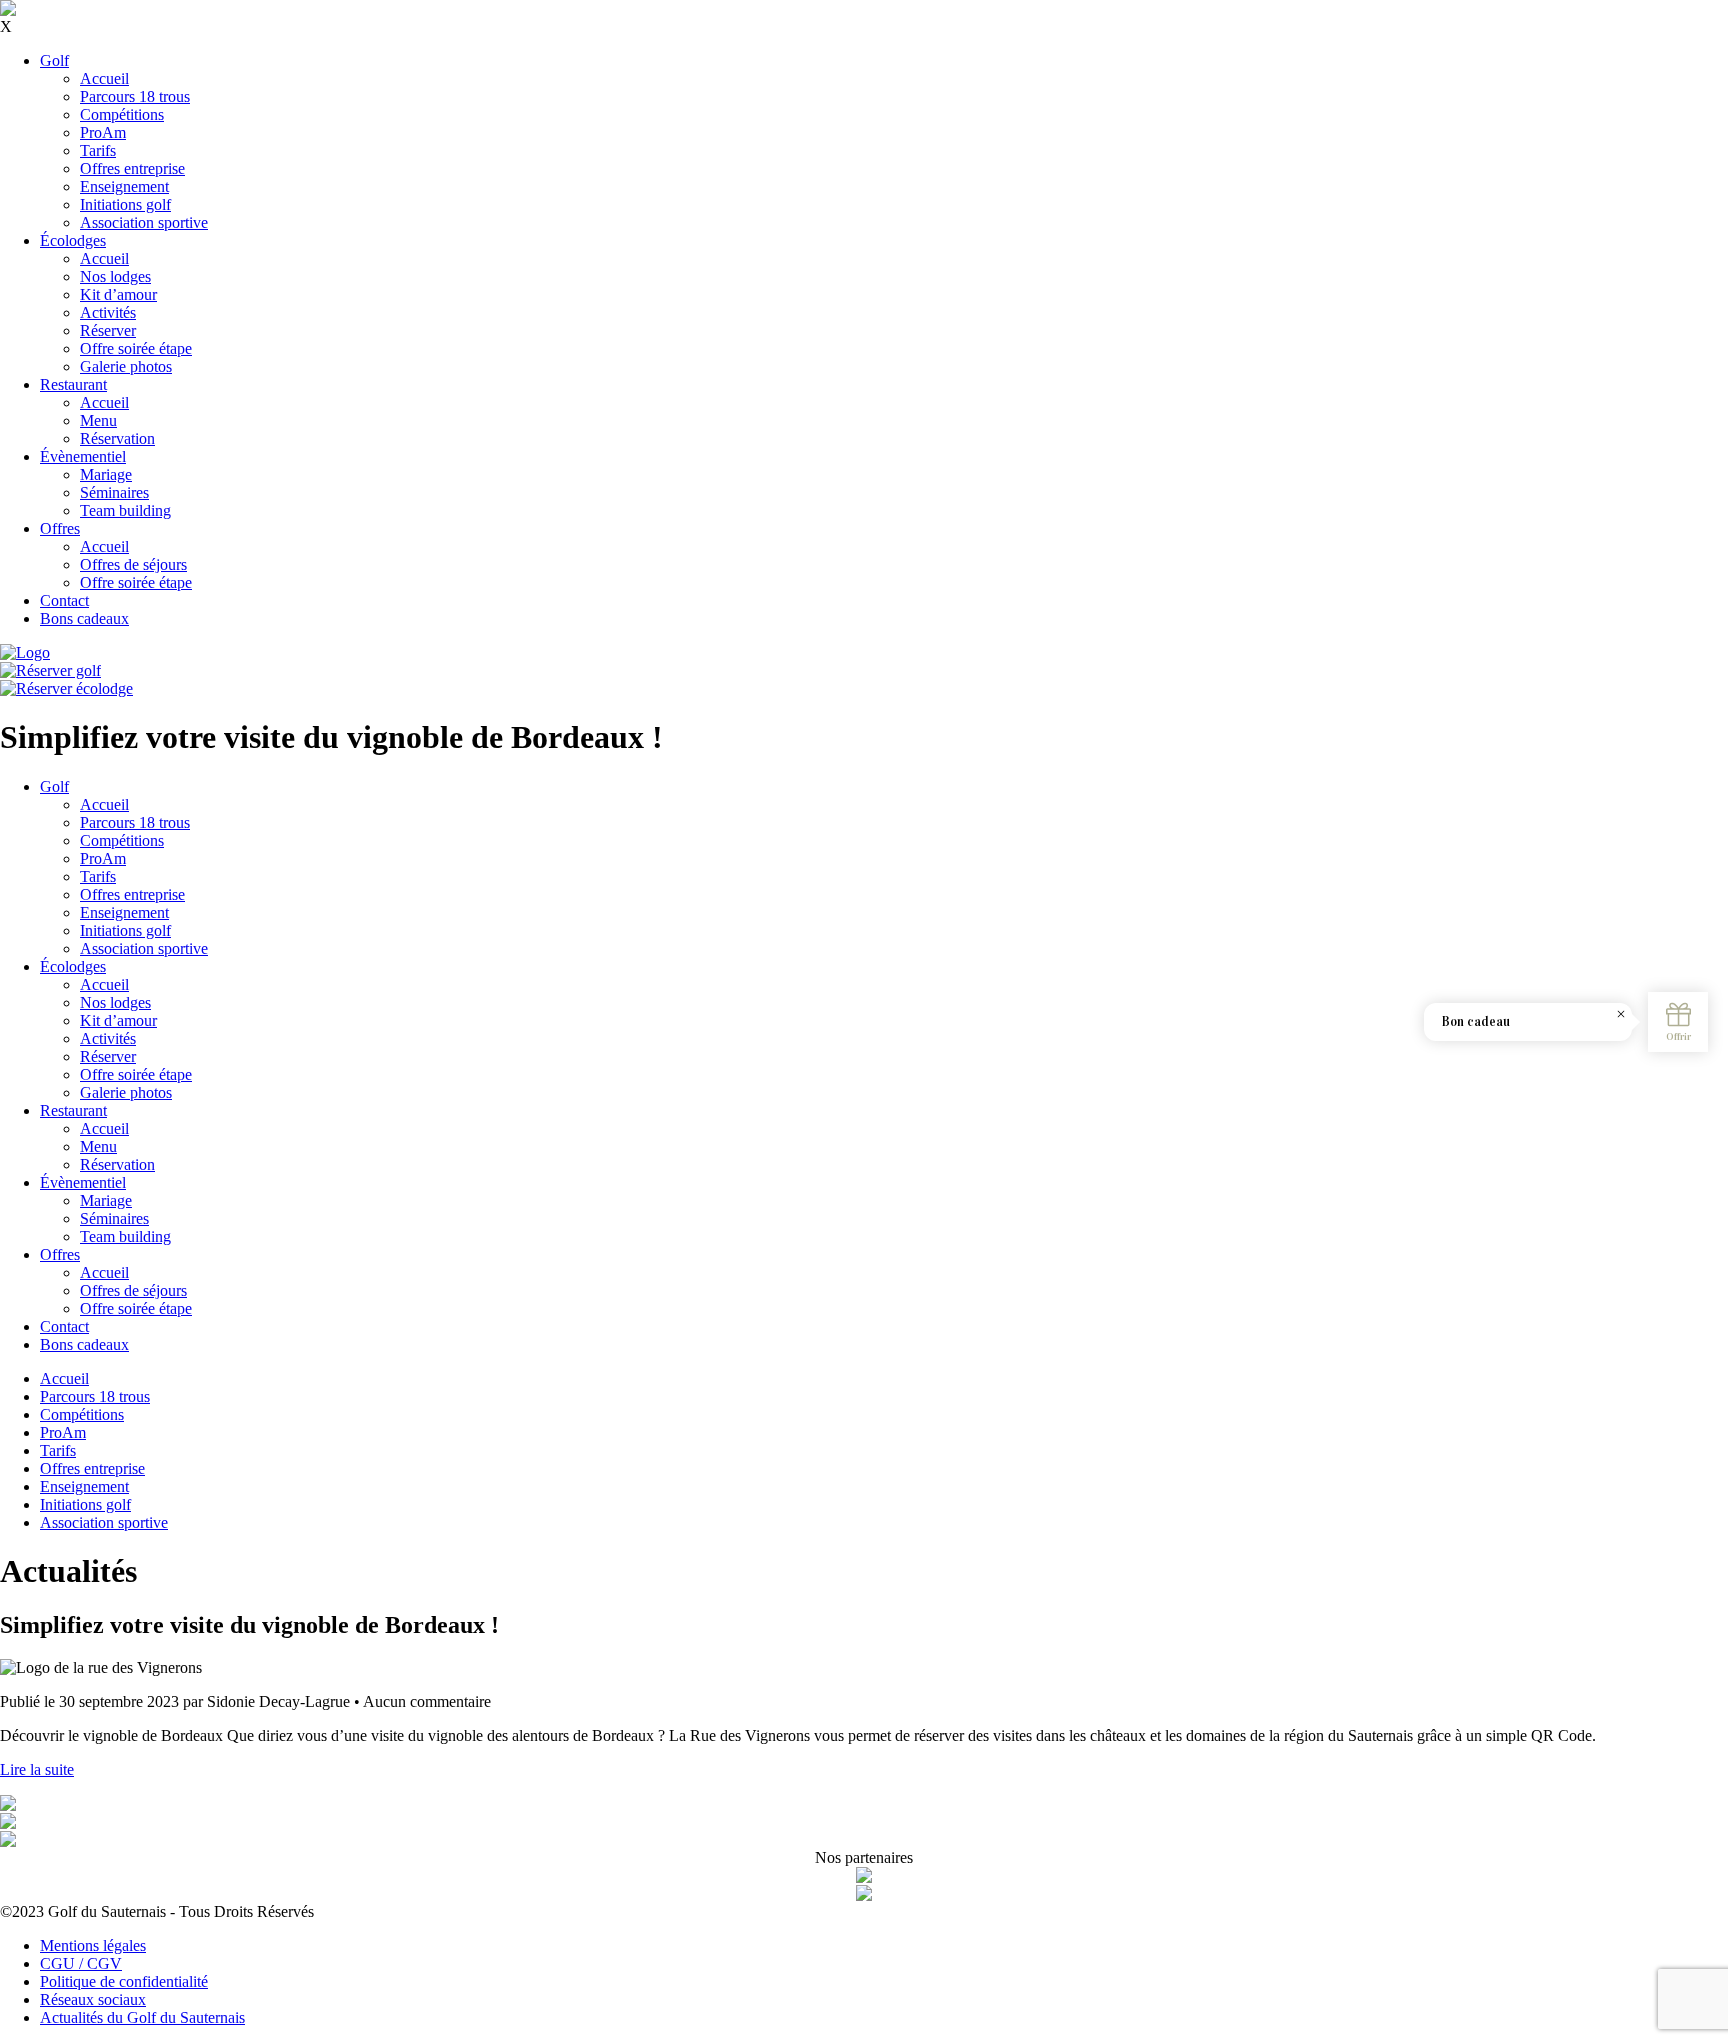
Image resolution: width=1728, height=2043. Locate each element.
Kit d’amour (118, 294)
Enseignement (124, 186)
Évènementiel (83, 456)
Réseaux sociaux (93, 1999)
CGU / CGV (81, 1963)
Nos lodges (115, 276)
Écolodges (73, 240)
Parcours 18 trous (135, 96)
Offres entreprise (132, 168)
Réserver (108, 330)
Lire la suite (37, 1769)
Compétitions (122, 114)
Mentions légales (93, 1945)
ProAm (103, 132)
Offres (60, 528)
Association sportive (144, 222)
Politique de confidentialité (124, 1981)
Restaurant (73, 384)
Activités (108, 312)
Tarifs (98, 150)
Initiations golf (125, 204)
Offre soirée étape (136, 348)
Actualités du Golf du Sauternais (142, 2017)
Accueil (104, 78)
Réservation (117, 438)
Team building (125, 510)
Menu (98, 420)
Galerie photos (126, 366)
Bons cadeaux (84, 618)
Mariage (106, 474)
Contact (64, 600)
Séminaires (114, 492)
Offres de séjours (133, 564)
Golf (54, 60)
